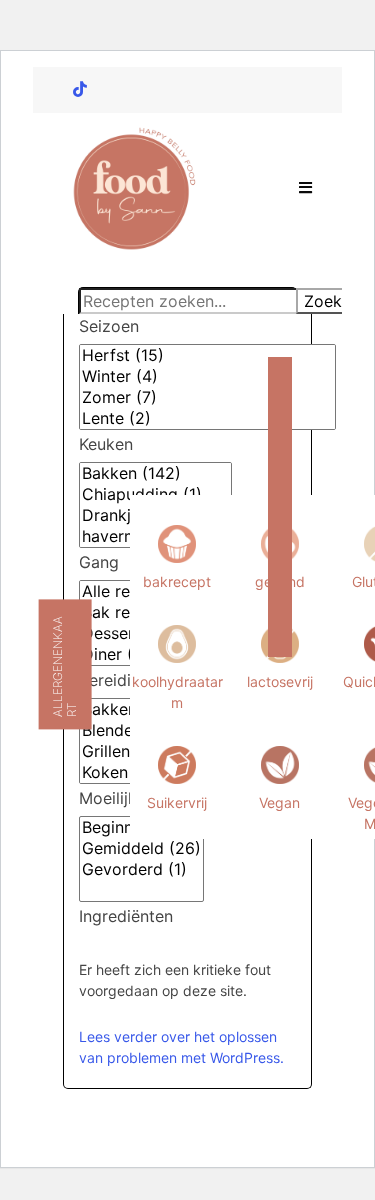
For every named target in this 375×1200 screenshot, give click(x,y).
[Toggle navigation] (306, 188)
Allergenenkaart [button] (64, 666)
